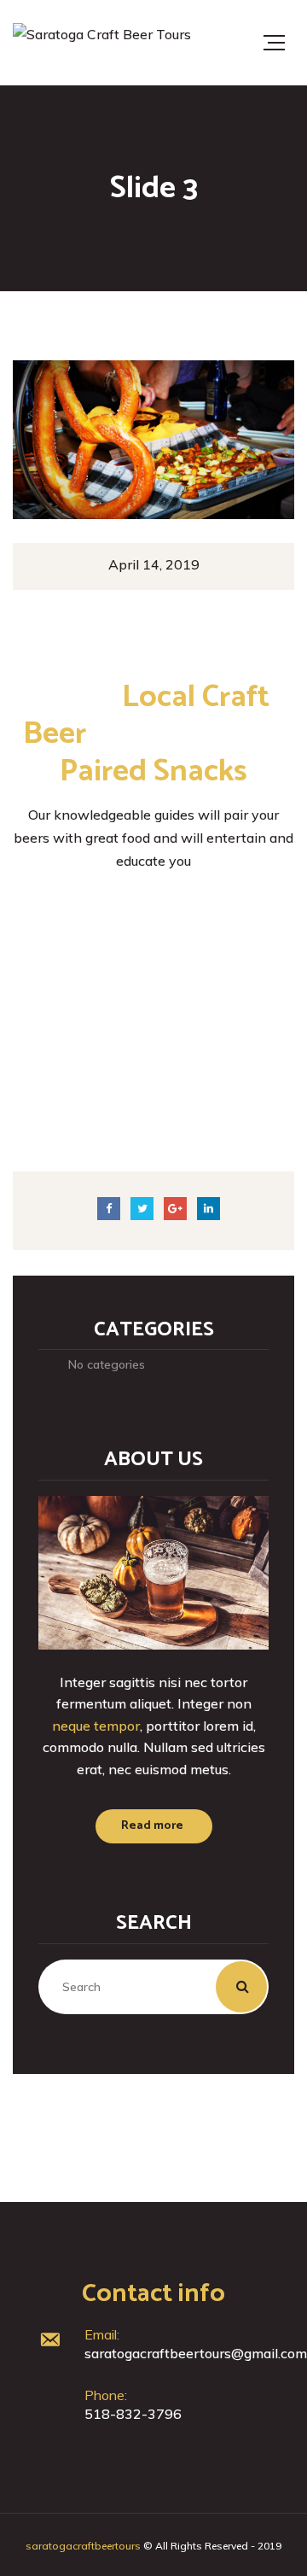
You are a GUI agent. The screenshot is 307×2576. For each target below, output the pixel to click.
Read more (152, 1826)
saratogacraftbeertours (83, 2546)
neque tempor (96, 1726)
